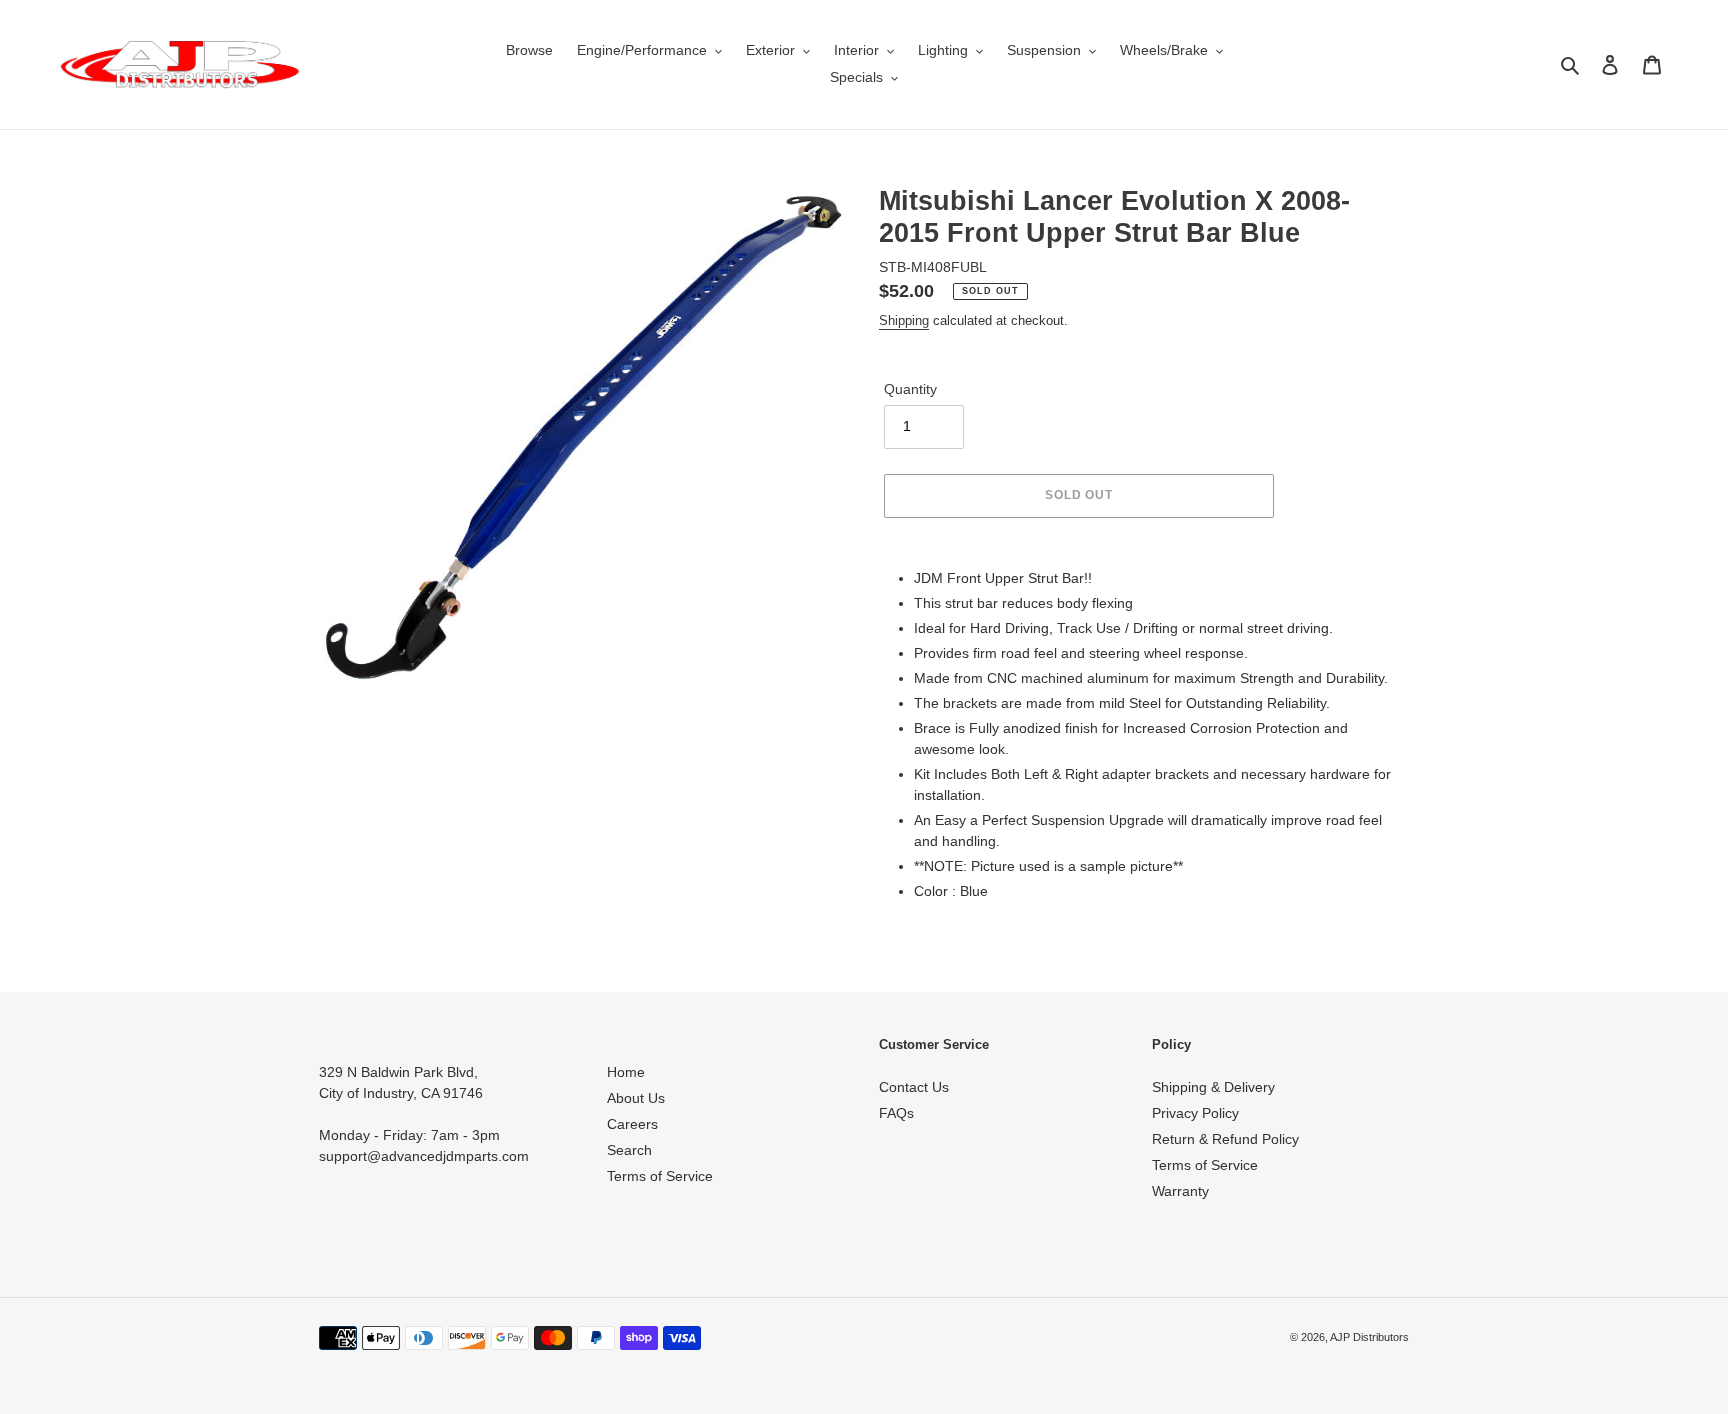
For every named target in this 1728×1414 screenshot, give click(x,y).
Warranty (1180, 1191)
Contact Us (914, 1087)
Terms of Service (660, 1176)
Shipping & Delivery (1213, 1087)
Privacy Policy (1195, 1113)
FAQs (896, 1113)
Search (629, 1150)
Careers (632, 1124)
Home (626, 1072)
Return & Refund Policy (1225, 1139)
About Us (636, 1098)
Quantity (910, 389)
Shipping (904, 320)
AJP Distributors (1369, 1337)
